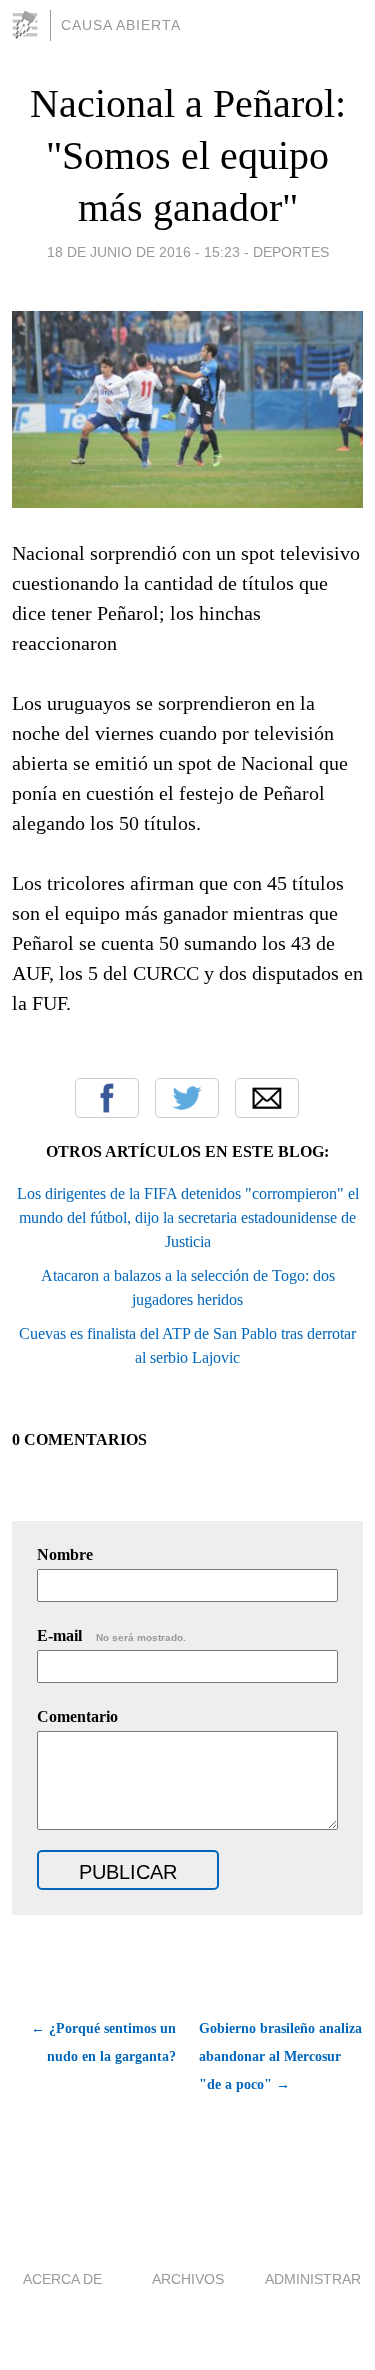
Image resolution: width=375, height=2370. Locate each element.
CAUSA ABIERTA (121, 25)
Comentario (77, 1716)
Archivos (188, 2279)
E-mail (111, 1635)
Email (267, 1098)
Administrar (313, 2279)
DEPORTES (291, 252)
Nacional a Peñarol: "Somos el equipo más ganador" (188, 155)
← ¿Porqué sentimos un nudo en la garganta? (103, 2042)
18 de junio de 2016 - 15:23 (143, 252)
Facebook (107, 1098)
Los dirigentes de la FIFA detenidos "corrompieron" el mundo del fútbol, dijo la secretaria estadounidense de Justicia (188, 1217)
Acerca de (62, 2279)
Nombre (65, 1554)
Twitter (187, 1098)
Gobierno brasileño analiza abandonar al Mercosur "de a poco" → (280, 2056)
